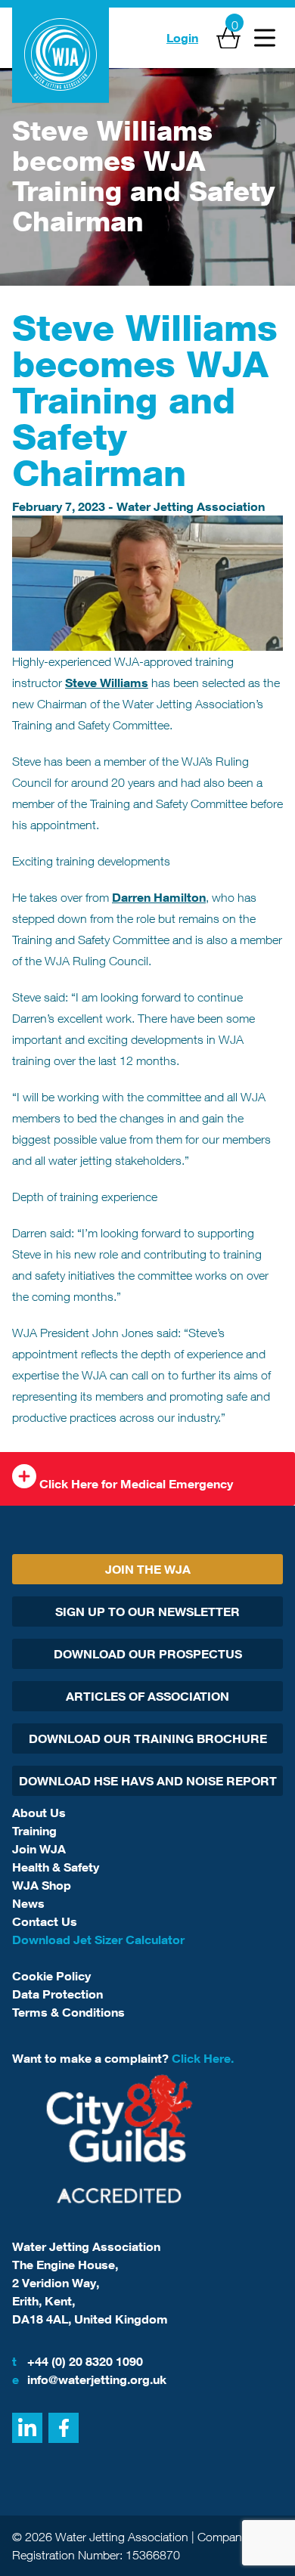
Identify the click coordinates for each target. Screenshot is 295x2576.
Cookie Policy (51, 1976)
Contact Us (45, 1921)
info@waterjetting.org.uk (89, 2379)
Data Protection (57, 1994)
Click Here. (203, 2058)
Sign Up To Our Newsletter (147, 1612)
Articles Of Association (147, 1696)
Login (182, 38)
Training (34, 1831)
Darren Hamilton (159, 897)
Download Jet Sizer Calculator (98, 1940)
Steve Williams (107, 683)
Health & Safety (56, 1867)
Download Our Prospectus (148, 1654)
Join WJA (39, 1849)
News (28, 1903)
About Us (39, 1813)
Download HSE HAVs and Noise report (148, 1781)
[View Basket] (228, 38)
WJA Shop (42, 1885)
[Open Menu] (265, 38)
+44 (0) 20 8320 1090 (78, 2361)
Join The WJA (148, 1569)
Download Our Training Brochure (148, 1738)
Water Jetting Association (191, 506)
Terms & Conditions (68, 2012)
